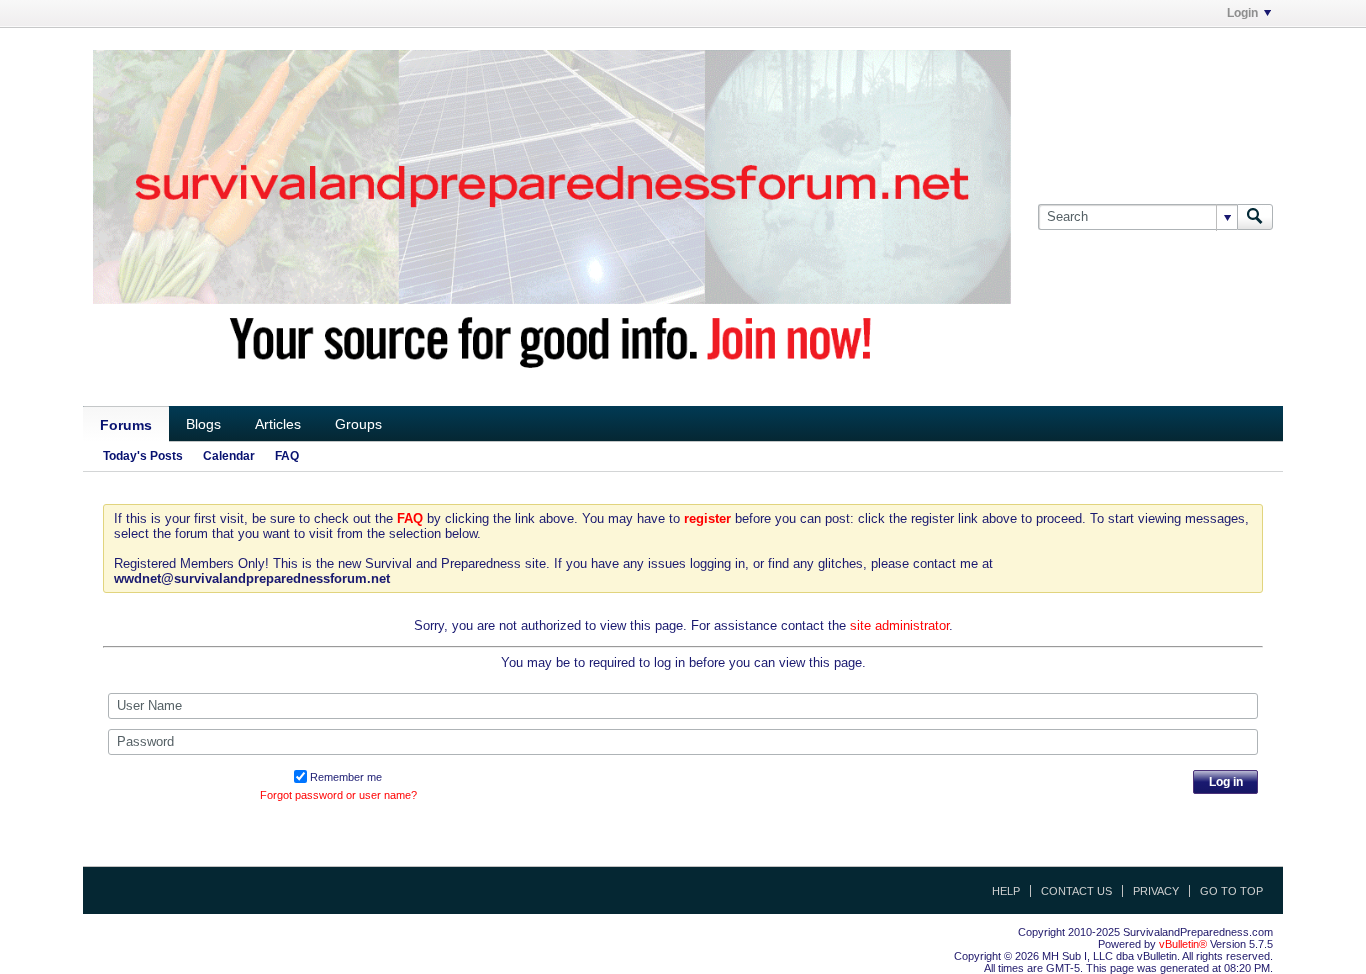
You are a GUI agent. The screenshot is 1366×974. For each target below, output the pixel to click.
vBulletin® (1183, 944)
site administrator (899, 625)
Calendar (229, 456)
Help (1006, 891)
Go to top (1231, 891)
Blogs (203, 424)
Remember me (346, 777)
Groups (358, 424)
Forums (126, 425)
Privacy (1156, 891)
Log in (1226, 782)
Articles (278, 424)
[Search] (1255, 217)
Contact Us (1076, 891)
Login (1242, 13)
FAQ (287, 456)
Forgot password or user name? (338, 795)
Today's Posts (143, 456)
